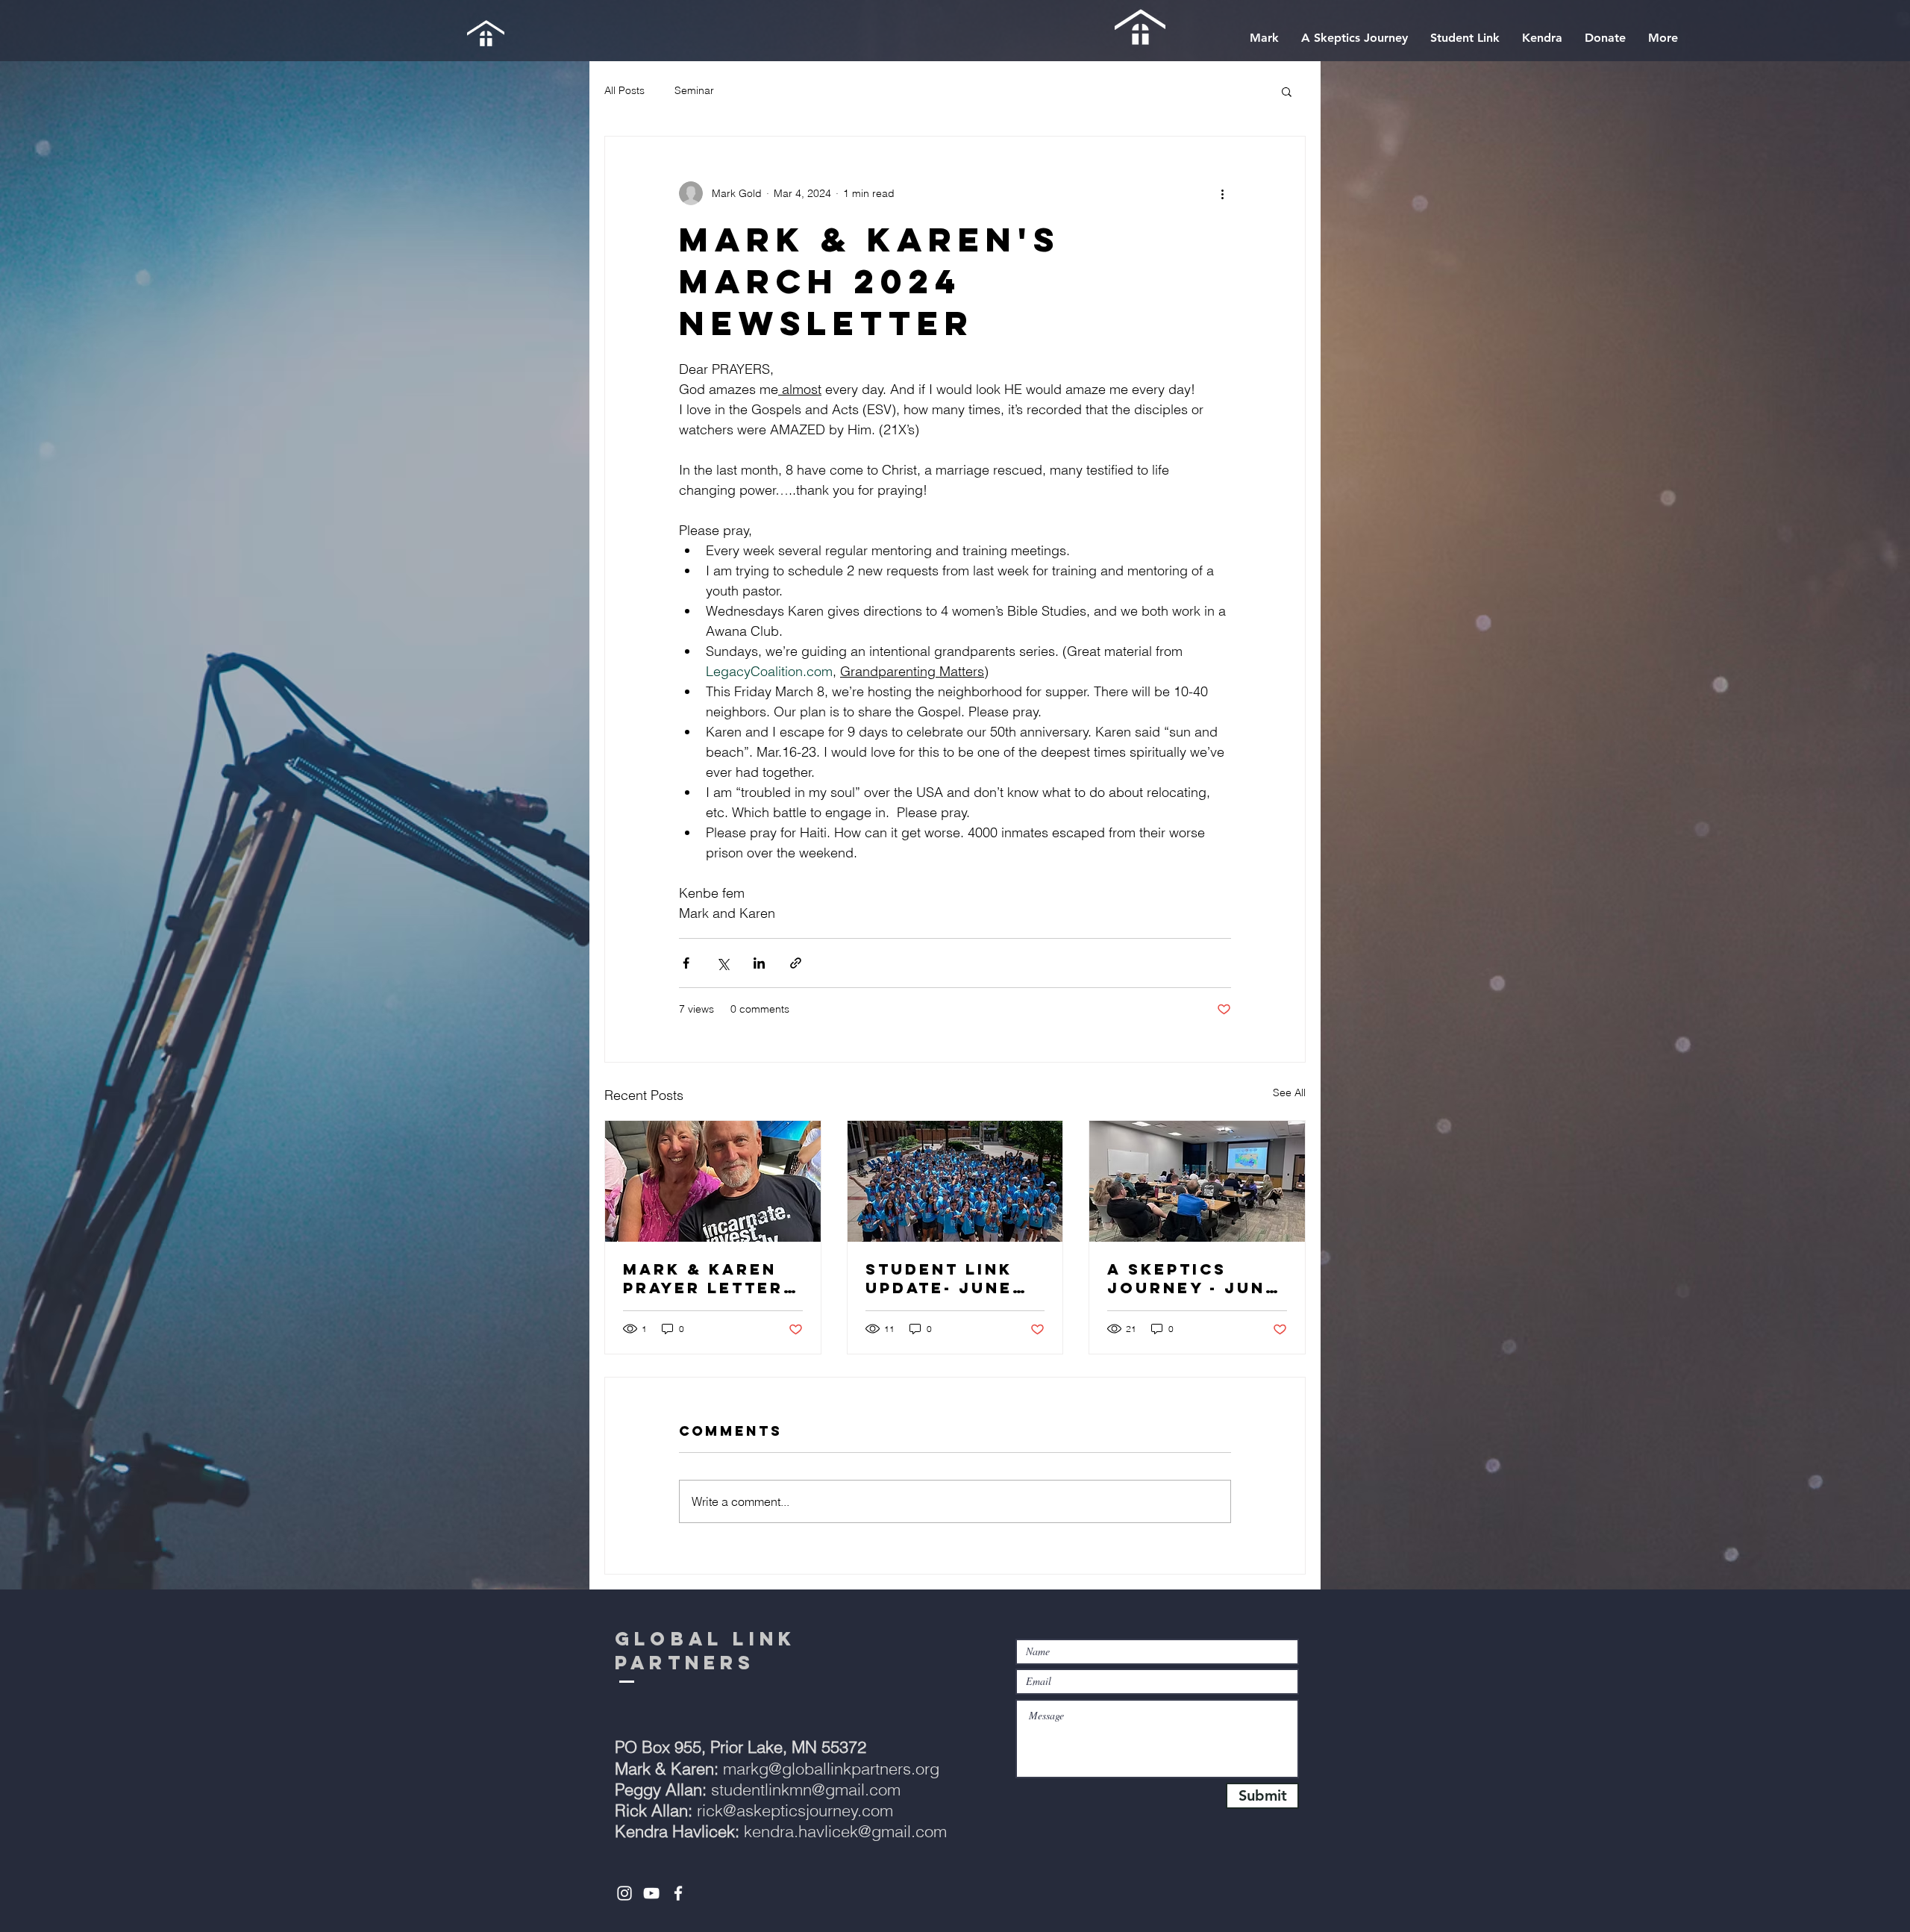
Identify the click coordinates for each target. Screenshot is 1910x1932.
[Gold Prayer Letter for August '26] (713, 1181)
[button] (1287, 91)
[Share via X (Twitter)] (723, 963)
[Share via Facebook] (686, 963)
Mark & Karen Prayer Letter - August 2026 (711, 1278)
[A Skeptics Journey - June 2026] (1197, 1181)
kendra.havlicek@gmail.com (845, 1831)
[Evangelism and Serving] (955, 1181)
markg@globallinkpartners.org (777, 1769)
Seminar (694, 90)
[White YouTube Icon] (651, 1893)
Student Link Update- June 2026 (939, 1278)
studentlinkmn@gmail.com (758, 1789)
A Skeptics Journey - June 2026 (1193, 1278)
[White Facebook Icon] (678, 1893)
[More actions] (1222, 193)
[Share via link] (796, 963)
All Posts (624, 90)
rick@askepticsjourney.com (754, 1810)
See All (1289, 1092)
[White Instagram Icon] (624, 1893)
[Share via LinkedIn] (759, 963)
